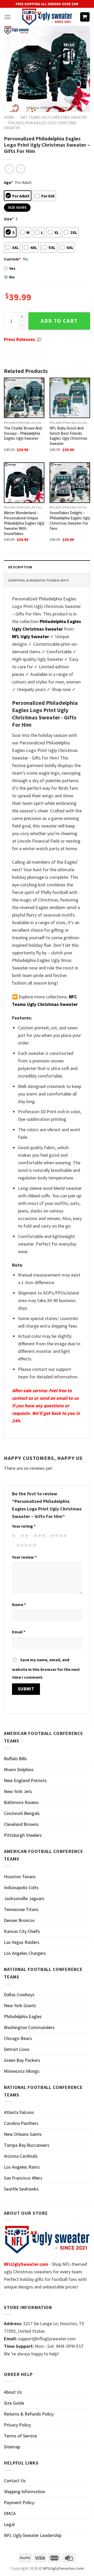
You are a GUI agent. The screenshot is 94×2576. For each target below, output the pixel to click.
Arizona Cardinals (21, 2156)
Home (9, 117)
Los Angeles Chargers (25, 1953)
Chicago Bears (18, 2038)
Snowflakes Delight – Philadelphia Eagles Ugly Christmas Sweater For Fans (70, 521)
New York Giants (20, 2005)
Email (19, 1632)
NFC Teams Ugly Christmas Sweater (54, 117)
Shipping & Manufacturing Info (38, 580)
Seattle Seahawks (21, 2189)
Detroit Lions (17, 2049)
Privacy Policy (17, 2425)
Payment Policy (19, 2502)
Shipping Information (25, 2491)
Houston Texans (20, 1877)
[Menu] (7, 17)
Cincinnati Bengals (22, 1813)
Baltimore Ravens (21, 1802)
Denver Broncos (19, 1920)
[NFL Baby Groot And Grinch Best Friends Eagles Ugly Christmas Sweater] (70, 398)
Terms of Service (20, 2436)
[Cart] (85, 17)
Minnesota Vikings (22, 2071)
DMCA (10, 2513)
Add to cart (59, 321)
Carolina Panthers (21, 2123)
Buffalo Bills (15, 1759)
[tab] (47, 567)
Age (8, 182)
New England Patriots (25, 1780)
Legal (9, 2524)
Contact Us (15, 2481)
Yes (12, 268)
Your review (24, 1557)
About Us (13, 2392)
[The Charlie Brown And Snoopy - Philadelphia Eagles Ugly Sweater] (24, 398)
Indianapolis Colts (21, 1887)
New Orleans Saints (23, 2134)
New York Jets (18, 1791)
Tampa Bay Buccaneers (27, 2145)
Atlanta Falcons (19, 2112)
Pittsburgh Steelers (23, 1835)
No (12, 277)
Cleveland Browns (21, 1824)
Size (9, 219)
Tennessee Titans (21, 1909)
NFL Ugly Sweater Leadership (33, 2535)
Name (19, 1604)
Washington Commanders (29, 2027)
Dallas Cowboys (19, 1995)
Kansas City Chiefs (22, 1931)
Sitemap (12, 2447)
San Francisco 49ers (23, 2178)
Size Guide (14, 2403)
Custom (12, 259)
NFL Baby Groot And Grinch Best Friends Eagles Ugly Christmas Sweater (68, 436)
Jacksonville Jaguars (24, 1898)
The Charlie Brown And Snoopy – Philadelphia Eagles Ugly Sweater (23, 433)
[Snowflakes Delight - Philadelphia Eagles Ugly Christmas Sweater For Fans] (70, 483)
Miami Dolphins (19, 1769)
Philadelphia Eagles (23, 2016)
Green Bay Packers (22, 2060)
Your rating (24, 1526)
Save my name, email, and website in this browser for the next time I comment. (46, 1668)
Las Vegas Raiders (22, 1942)
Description (20, 567)
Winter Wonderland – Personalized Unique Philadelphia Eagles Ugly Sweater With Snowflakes (24, 523)
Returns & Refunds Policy (29, 2414)
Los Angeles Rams (22, 2167)
